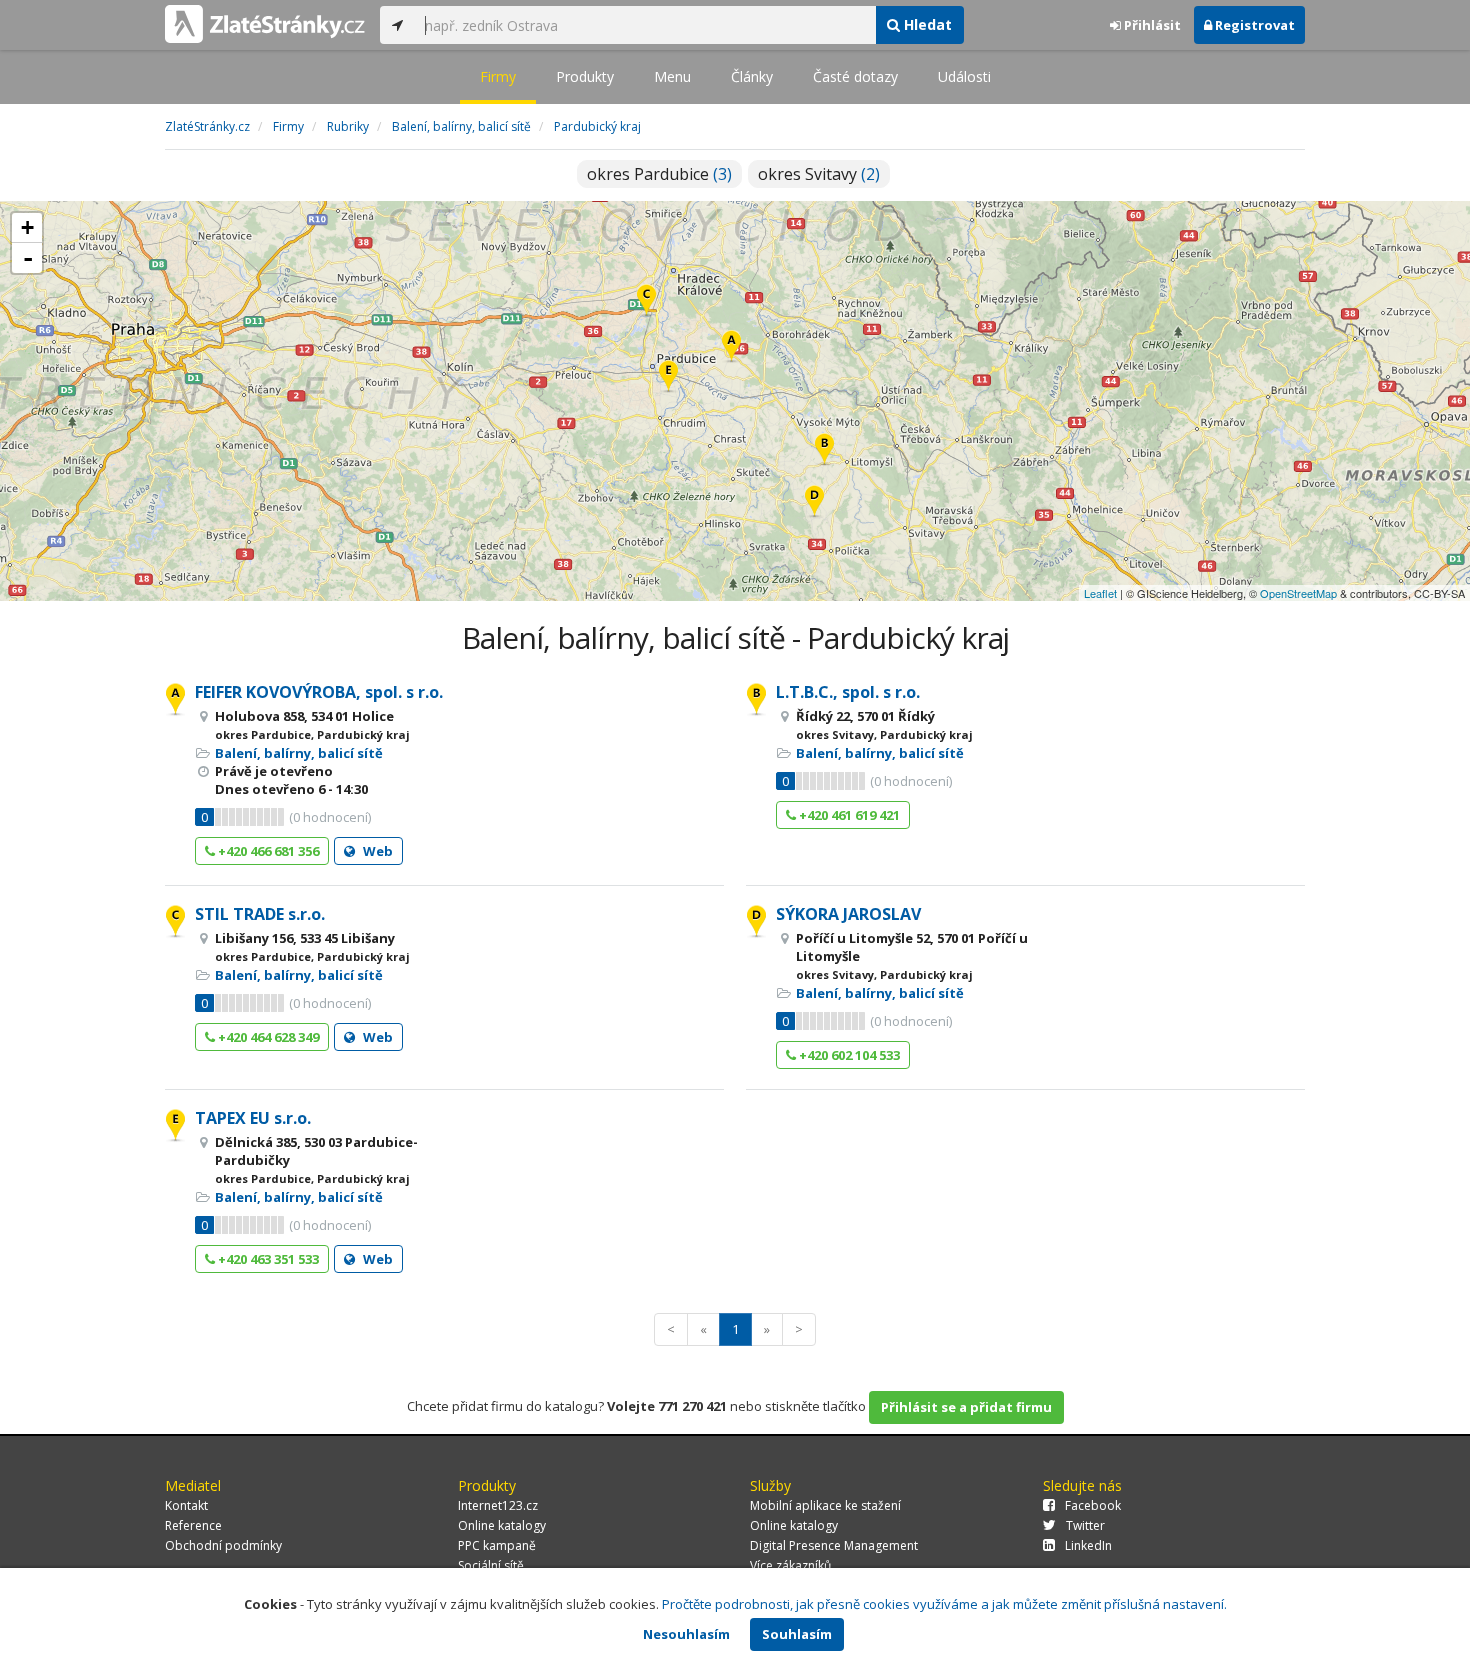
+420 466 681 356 (267, 851)
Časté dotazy (855, 76)
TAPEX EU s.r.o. (253, 1118)
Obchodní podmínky (223, 1545)
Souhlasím (797, 1634)
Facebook (1093, 1505)
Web (376, 851)
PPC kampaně (497, 1545)
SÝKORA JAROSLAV (848, 914)
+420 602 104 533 (848, 1055)
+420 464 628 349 (267, 1037)
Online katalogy (502, 1525)
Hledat (926, 24)
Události (964, 76)
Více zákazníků (790, 1565)
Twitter (1085, 1525)
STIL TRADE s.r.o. (260, 914)
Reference (193, 1525)
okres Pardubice (659, 174)
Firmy (498, 76)
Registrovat (1253, 25)
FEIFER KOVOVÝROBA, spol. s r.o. (319, 692)
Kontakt (186, 1505)
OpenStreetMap (1298, 593)
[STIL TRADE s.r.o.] (646, 301)
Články (752, 76)
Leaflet (1100, 593)
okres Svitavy (819, 174)
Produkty (585, 76)
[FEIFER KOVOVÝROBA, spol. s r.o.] (731, 347)
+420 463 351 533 (267, 1259)
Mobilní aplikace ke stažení (825, 1505)
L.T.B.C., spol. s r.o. (848, 692)
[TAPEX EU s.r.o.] (668, 377)
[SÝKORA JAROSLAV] (814, 502)
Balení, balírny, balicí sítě (299, 753)
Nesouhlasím (686, 1634)
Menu (672, 76)
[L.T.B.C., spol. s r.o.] (824, 450)
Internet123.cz (498, 1505)
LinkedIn (1088, 1545)
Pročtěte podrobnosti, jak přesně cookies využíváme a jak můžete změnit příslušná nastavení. (944, 1604)
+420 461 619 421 (848, 815)
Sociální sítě (491, 1565)
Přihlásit (1151, 25)
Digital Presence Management (834, 1545)
